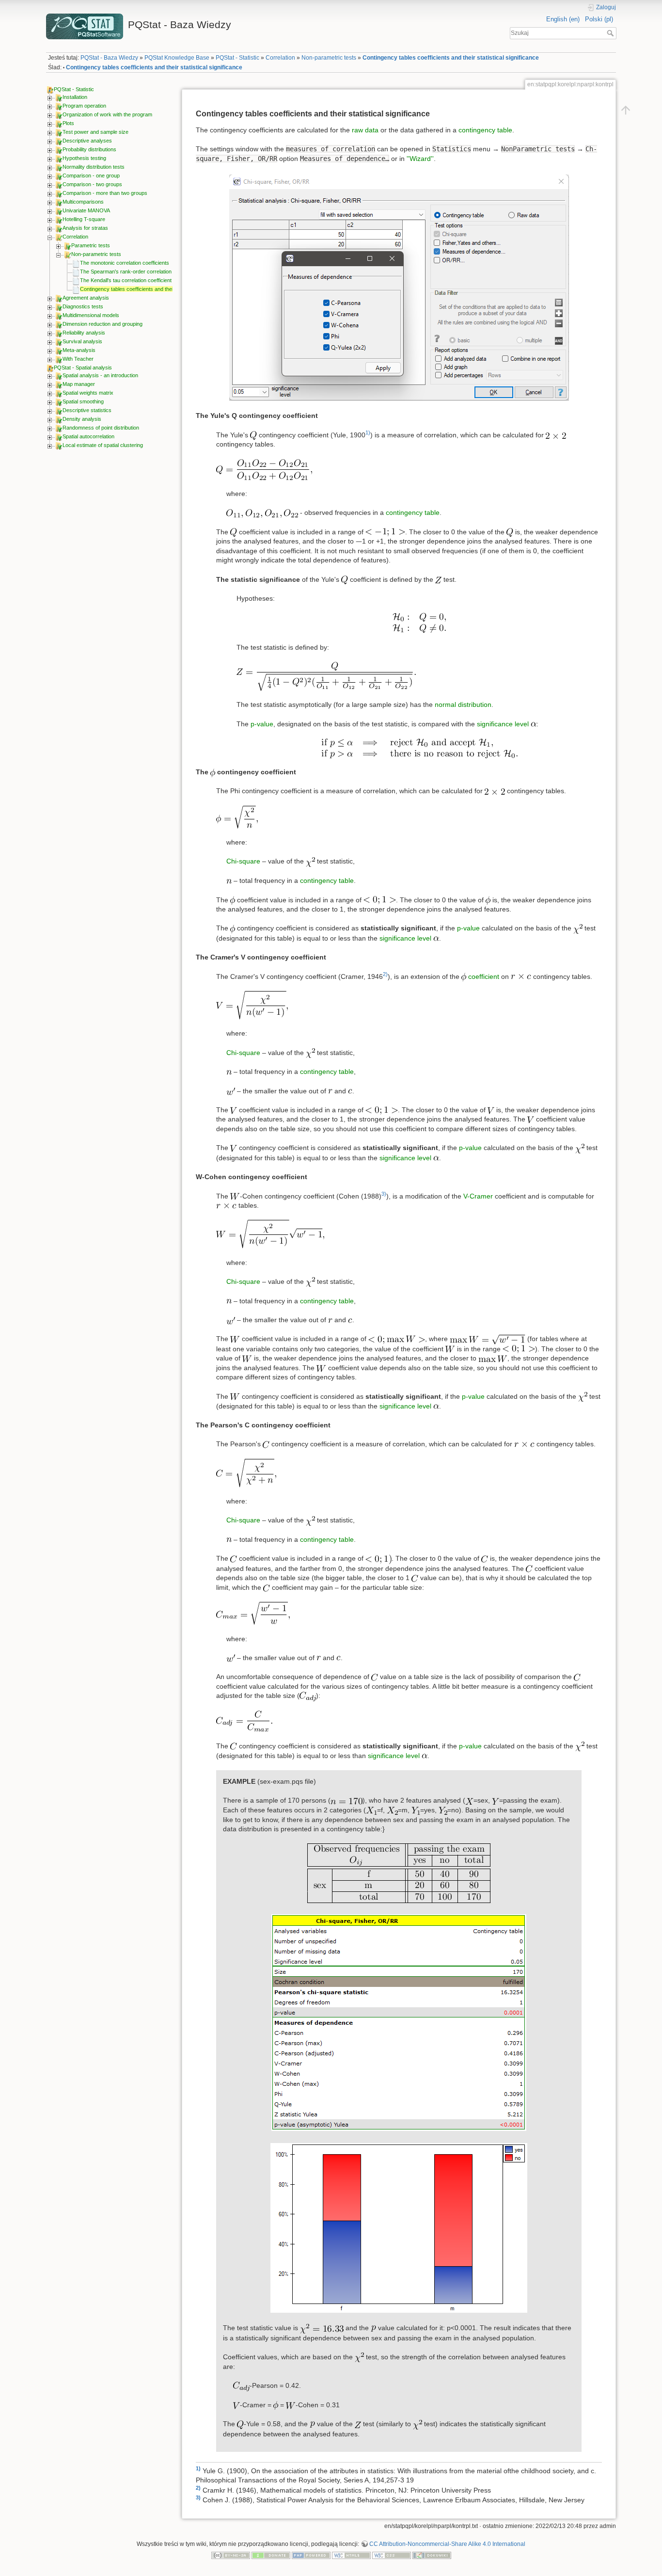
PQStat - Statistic (237, 58)
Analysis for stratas (85, 228)
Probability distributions (89, 149)
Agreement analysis (86, 298)
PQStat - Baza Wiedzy (109, 58)
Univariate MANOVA (86, 210)
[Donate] (271, 2555)
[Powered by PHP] (311, 2555)
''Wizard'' (420, 159)
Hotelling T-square (84, 219)
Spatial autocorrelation (88, 436)
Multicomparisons (83, 202)
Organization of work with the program (107, 114)
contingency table (485, 130)
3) (384, 1194)
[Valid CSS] (392, 2555)
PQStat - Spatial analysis (83, 368)
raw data (365, 130)
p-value (262, 724)
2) (385, 974)
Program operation (84, 106)
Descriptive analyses (87, 141)
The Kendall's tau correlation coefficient (126, 280)
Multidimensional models (91, 315)
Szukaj (611, 33)
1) (368, 432)
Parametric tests (91, 245)
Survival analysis (82, 341)
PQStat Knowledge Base (177, 58)
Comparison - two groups (92, 184)
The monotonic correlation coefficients (125, 263)
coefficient (484, 976)
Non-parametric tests (329, 58)
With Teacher (78, 359)
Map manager (79, 384)
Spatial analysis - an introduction (100, 375)
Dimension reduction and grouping (102, 324)
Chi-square (243, 861)
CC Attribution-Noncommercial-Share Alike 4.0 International (447, 2544)
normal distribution (463, 704)
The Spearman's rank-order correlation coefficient (138, 272)
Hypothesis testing (84, 158)
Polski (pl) (599, 19)
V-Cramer (478, 1196)
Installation (75, 97)
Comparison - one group (91, 176)
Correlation (280, 58)
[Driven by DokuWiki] (432, 2555)
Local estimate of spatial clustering (103, 445)
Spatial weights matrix (88, 393)
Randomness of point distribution (101, 428)
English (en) (563, 19)
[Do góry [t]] (626, 110)
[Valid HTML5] (351, 2555)
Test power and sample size (95, 132)
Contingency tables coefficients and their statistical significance (451, 58)
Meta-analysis (79, 350)
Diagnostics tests (83, 306)
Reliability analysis (84, 333)
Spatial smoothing (83, 401)
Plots (68, 123)
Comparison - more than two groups (105, 193)
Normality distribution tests (94, 167)
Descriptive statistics (87, 410)
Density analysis (82, 419)
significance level (503, 724)
